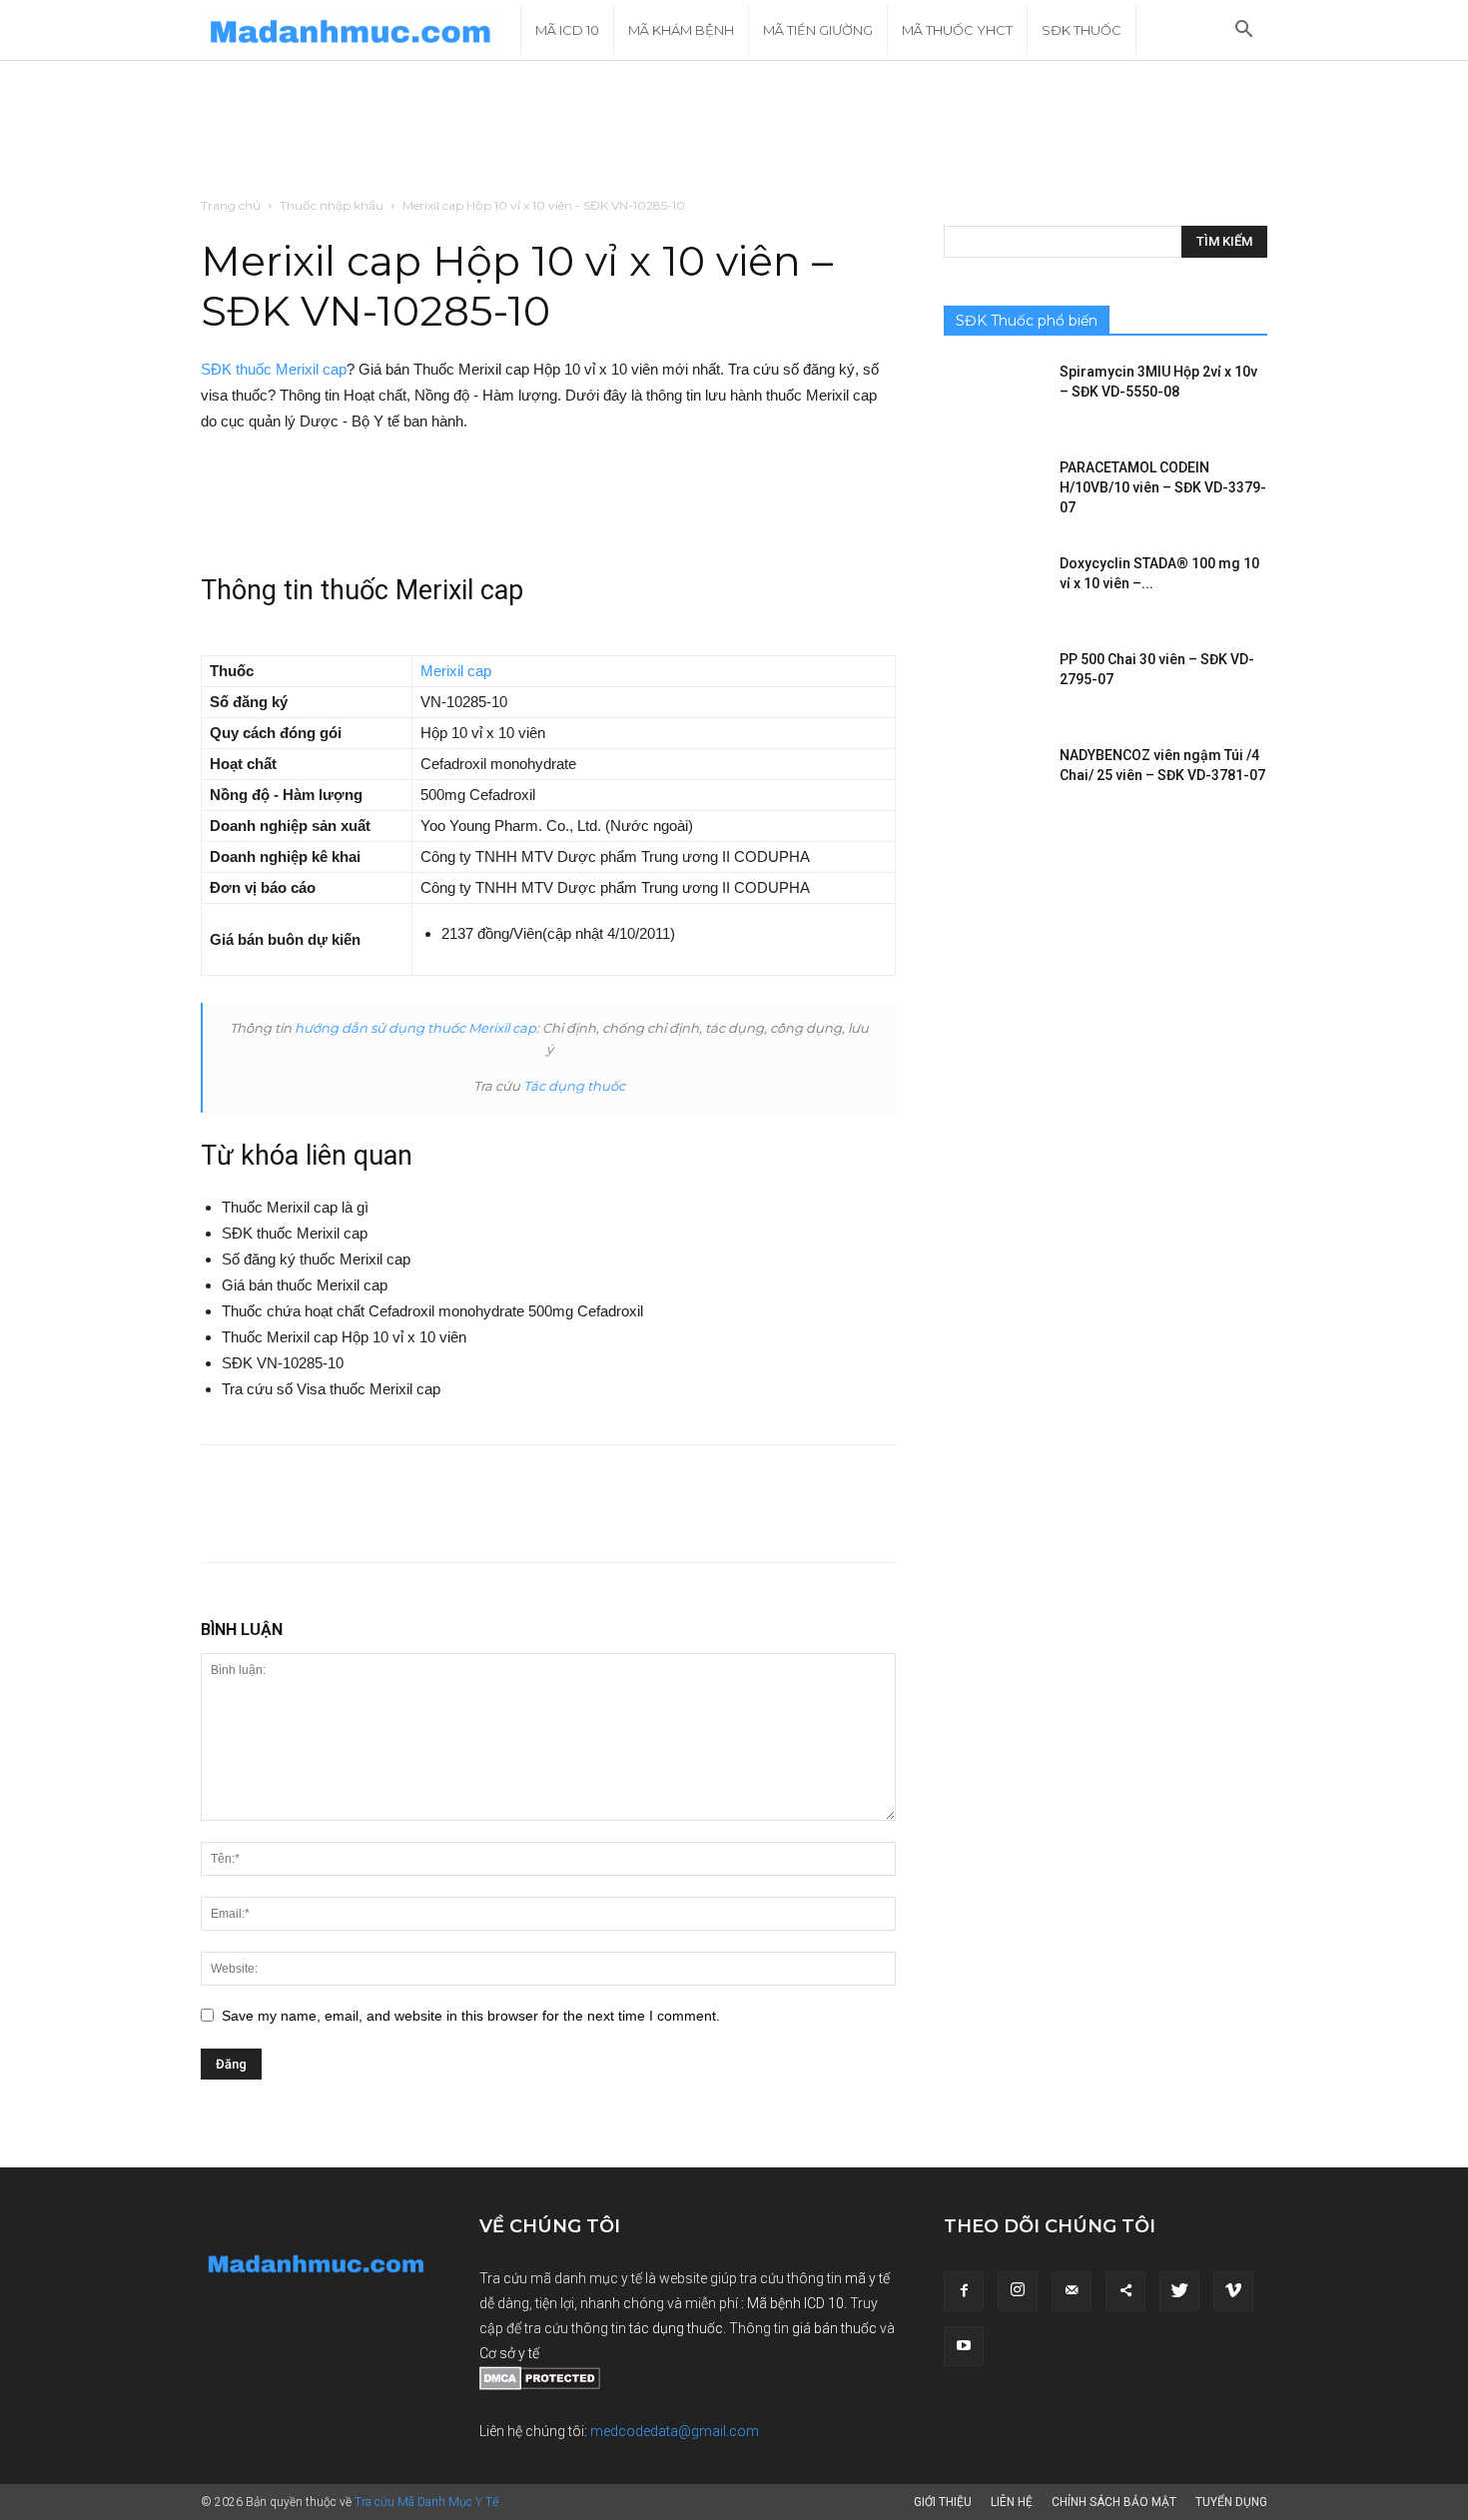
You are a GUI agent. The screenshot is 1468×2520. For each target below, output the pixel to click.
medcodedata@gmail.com (675, 2431)
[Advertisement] (734, 130)
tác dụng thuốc (676, 2328)
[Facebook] (964, 2291)
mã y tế (867, 2278)
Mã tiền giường (818, 30)
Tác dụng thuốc (574, 1086)
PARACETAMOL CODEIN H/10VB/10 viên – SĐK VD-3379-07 (1163, 487)
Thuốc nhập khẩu (332, 205)
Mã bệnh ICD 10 (795, 2303)
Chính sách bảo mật (1114, 2502)
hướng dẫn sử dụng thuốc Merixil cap (415, 1028)
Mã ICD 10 (567, 30)
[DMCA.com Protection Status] (540, 2385)
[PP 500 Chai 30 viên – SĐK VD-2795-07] (994, 684)
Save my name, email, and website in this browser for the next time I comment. (471, 2016)
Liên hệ (1012, 2502)
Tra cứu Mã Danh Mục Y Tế (426, 2502)
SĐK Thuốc (1082, 30)
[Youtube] (964, 2346)
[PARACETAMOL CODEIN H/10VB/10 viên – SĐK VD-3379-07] (994, 492)
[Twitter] (1179, 2291)
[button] (1243, 31)
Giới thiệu (943, 2502)
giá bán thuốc (834, 2328)
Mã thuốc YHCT (957, 30)
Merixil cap (456, 671)
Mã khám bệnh (681, 30)
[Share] (1125, 2291)
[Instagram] (1018, 2291)
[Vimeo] (1233, 2291)
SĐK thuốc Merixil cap (274, 369)
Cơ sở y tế (509, 2353)
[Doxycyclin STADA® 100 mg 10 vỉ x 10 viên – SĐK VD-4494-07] (994, 588)
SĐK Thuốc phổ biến (1027, 321)
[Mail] (1072, 2291)
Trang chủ (231, 205)
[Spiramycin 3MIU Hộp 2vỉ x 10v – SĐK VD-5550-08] (994, 397)
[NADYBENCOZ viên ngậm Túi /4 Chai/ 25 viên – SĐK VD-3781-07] (994, 780)
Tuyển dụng (1231, 2502)
